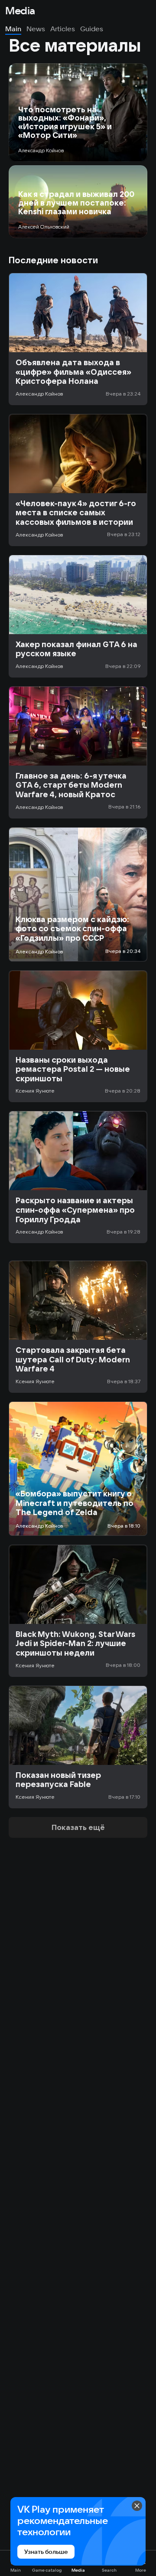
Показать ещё (78, 1827)
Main (13, 29)
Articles (63, 29)
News (36, 29)
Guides (92, 29)
